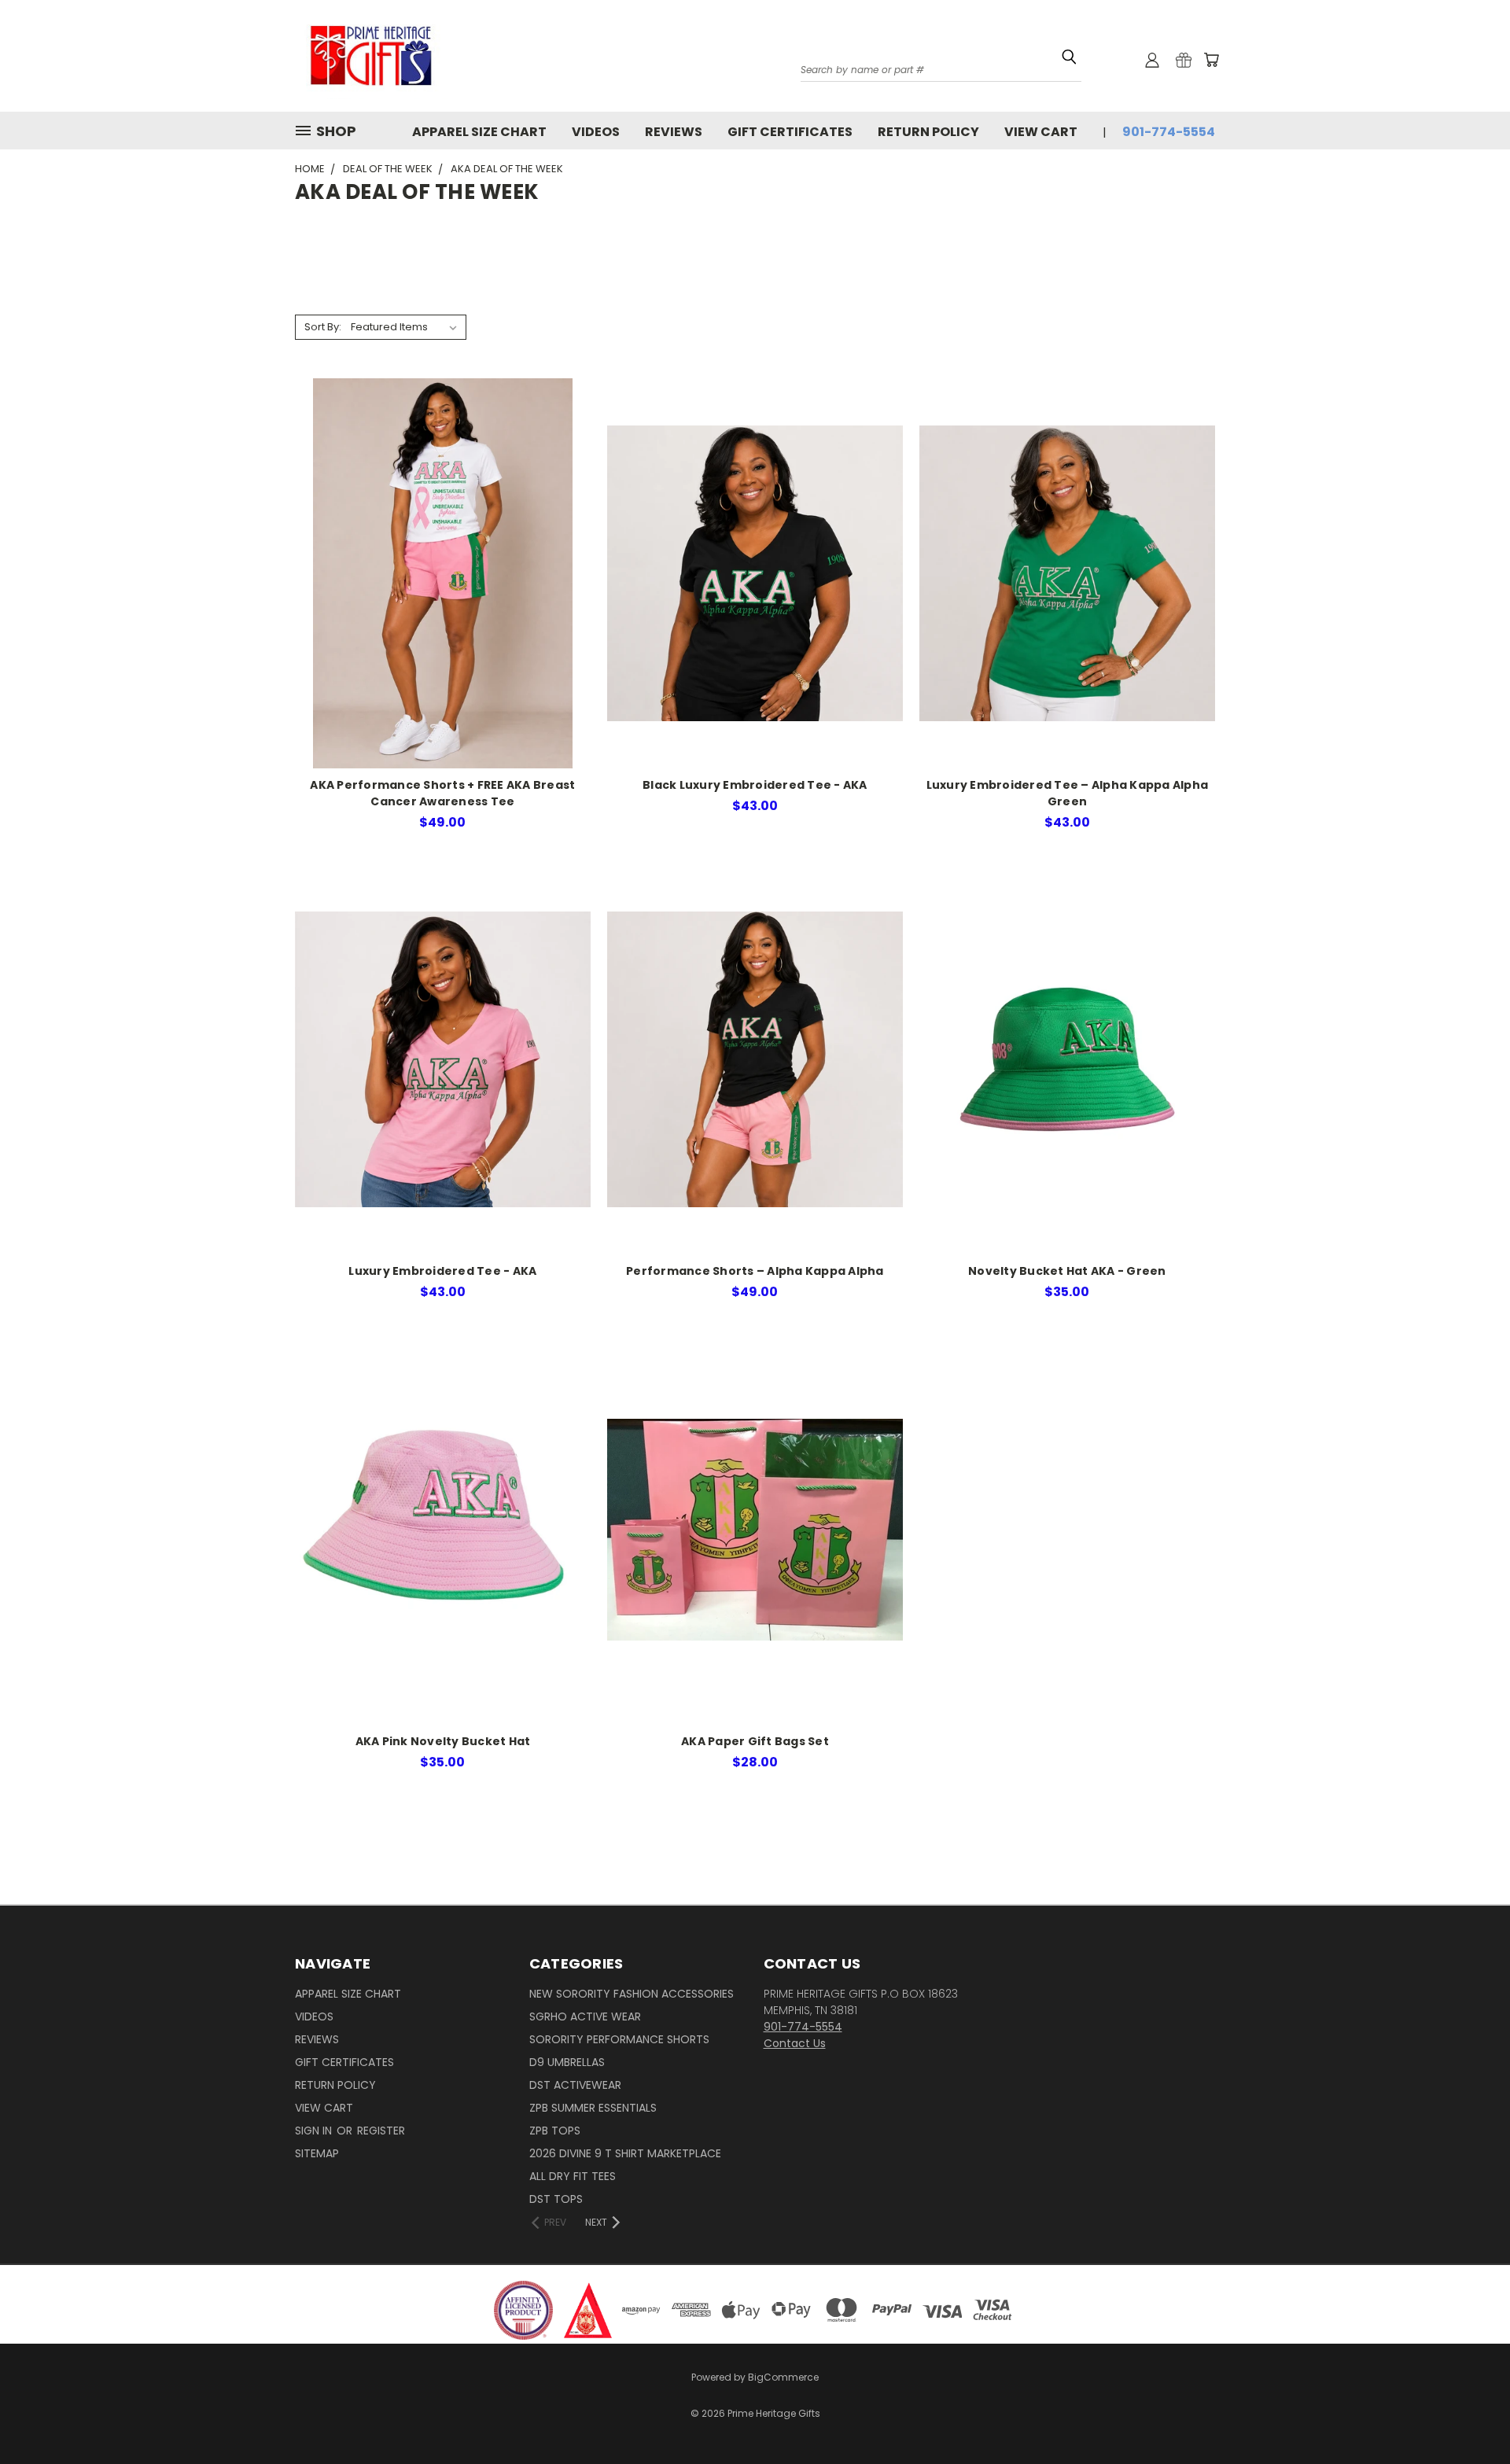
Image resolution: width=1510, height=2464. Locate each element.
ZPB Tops (555, 2131)
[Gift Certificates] (1184, 60)
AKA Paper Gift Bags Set (755, 1741)
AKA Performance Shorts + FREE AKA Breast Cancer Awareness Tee (442, 793)
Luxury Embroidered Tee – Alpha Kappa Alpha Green (1068, 793)
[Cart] (1211, 60)
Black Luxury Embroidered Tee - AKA (755, 785)
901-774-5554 (1169, 132)
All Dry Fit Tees (573, 2176)
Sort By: (323, 327)
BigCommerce (783, 2377)
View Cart (1041, 132)
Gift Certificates (790, 132)
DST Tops (556, 2199)
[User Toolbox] (1152, 60)
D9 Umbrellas (567, 2062)
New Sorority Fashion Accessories (632, 1994)
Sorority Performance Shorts (619, 2039)
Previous (1469, 2403)
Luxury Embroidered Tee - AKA (442, 1271)
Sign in (315, 2131)
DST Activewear (575, 2085)
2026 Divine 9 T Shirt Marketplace (625, 2153)
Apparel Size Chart (479, 132)
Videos (596, 132)
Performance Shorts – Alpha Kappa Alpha (755, 1271)
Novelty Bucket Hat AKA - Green (1067, 1271)
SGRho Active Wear (585, 2017)
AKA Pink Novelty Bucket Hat (443, 1741)
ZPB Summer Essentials (593, 2108)
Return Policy (928, 132)
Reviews (674, 132)
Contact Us (795, 2043)
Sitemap (317, 2153)
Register (381, 2131)
